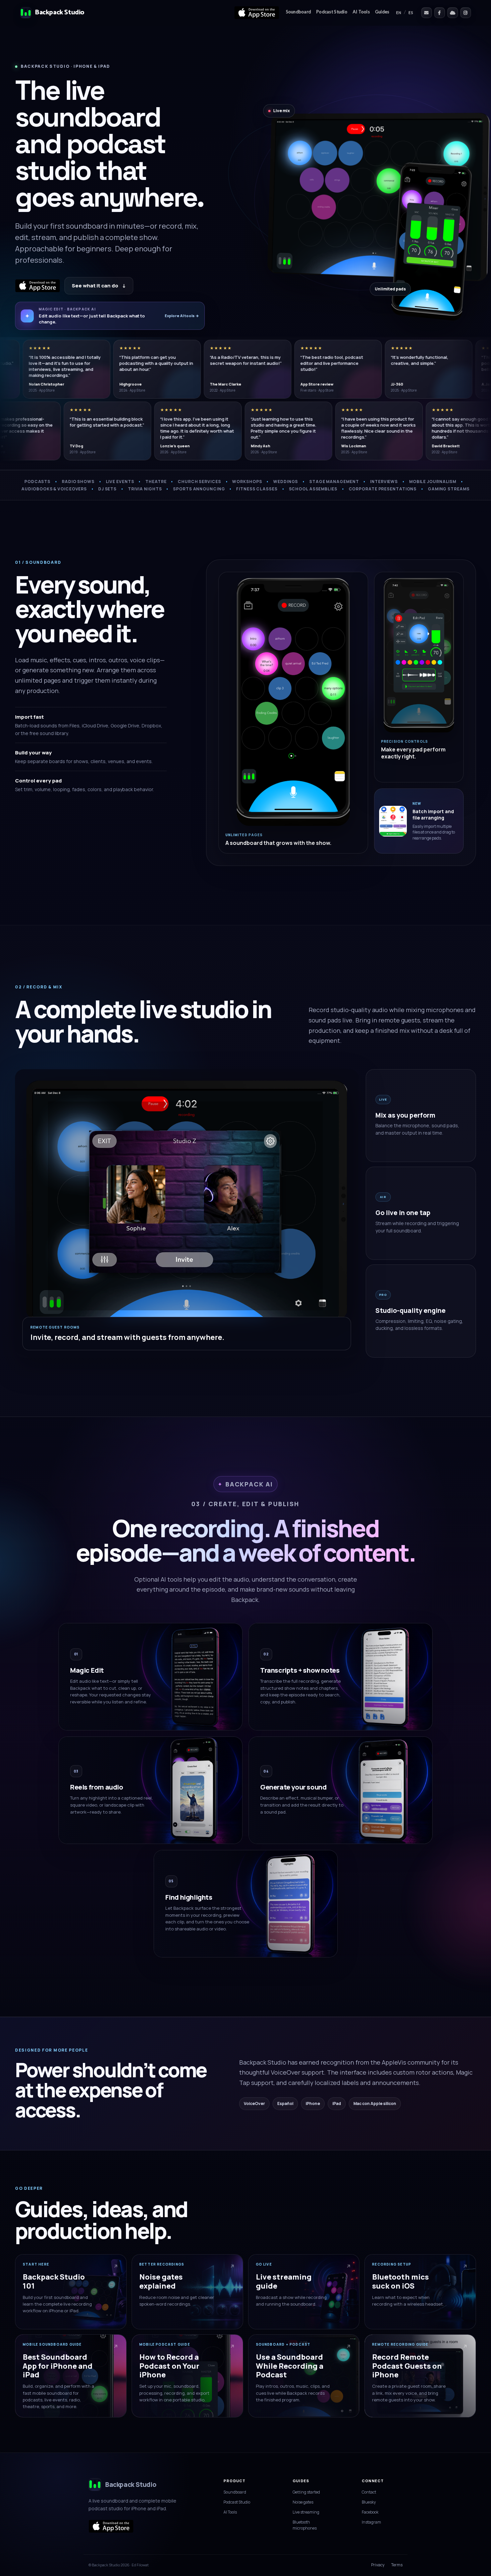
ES (411, 13)
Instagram (371, 2522)
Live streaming (306, 2512)
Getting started (306, 2492)
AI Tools (361, 12)
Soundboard (299, 12)
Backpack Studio (60, 13)
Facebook (370, 2512)
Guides (382, 12)
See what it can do (99, 286)
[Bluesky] (453, 13)
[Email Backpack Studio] (427, 13)
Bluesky (369, 2502)
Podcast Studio (332, 12)
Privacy (378, 2565)
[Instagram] (466, 13)
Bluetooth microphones (305, 2525)
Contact (369, 2492)
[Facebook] (440, 13)
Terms (397, 2565)
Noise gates (303, 2502)
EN (399, 13)
